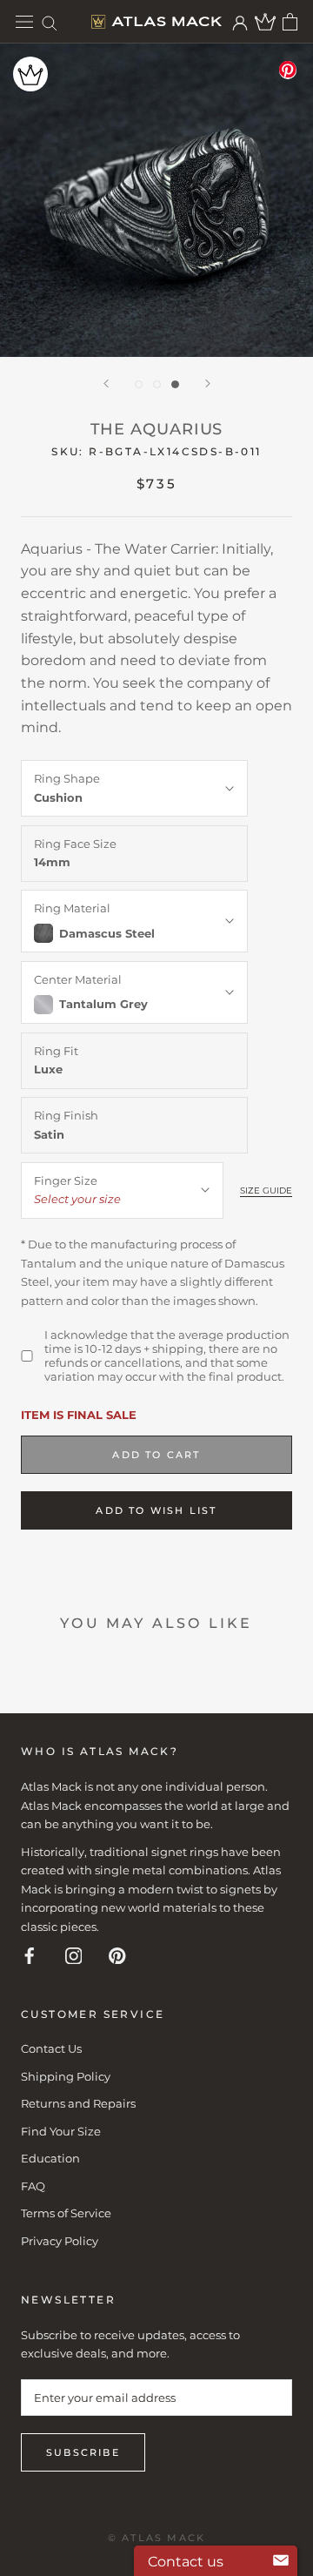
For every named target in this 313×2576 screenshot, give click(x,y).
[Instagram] (74, 1955)
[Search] (50, 22)
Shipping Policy (66, 2076)
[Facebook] (30, 1955)
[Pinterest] (117, 1955)
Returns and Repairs (78, 2103)
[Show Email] (281, 2561)
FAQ (33, 2186)
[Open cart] (290, 22)
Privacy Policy (60, 2241)
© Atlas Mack (156, 2538)
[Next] (208, 383)
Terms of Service (66, 2213)
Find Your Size (61, 2131)
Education (50, 2158)
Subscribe (83, 2452)
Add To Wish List (156, 1510)
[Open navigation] (24, 22)
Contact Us (51, 2048)
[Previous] (106, 383)
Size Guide (266, 1190)
